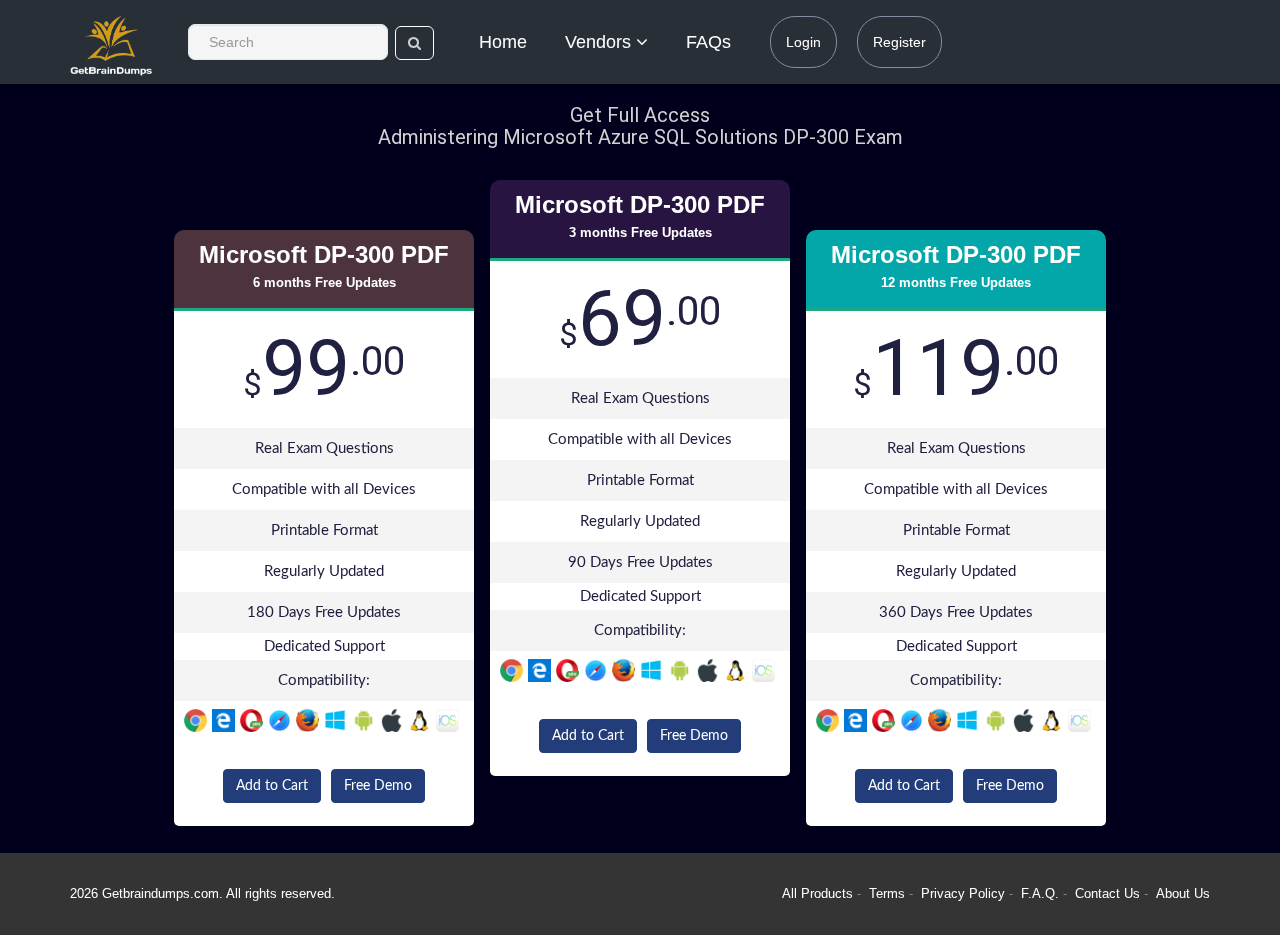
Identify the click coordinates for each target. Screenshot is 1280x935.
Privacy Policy (965, 893)
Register (899, 42)
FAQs (708, 42)
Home (503, 42)
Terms (887, 893)
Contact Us (1109, 893)
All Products (817, 893)
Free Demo (378, 786)
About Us (1183, 893)
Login (803, 42)
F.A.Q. (1042, 893)
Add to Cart (272, 786)
